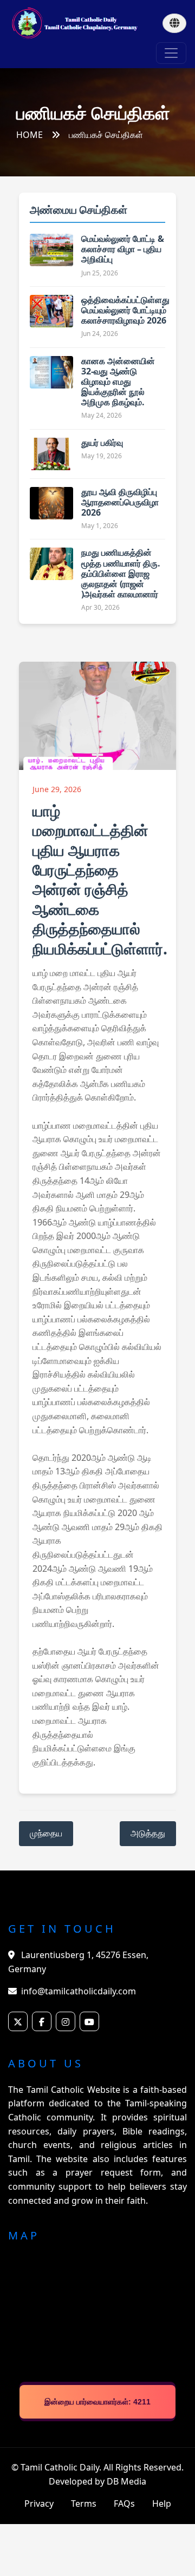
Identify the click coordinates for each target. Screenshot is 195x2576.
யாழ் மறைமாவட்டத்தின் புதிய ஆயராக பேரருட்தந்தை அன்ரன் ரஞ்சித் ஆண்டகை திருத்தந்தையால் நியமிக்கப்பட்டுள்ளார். (100, 879)
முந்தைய (46, 1833)
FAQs (124, 2503)
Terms (84, 2503)
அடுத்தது (148, 1833)
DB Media (126, 2481)
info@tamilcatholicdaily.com (79, 1991)
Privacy (39, 2503)
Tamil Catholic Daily (60, 2467)
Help (162, 2503)
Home (30, 135)
